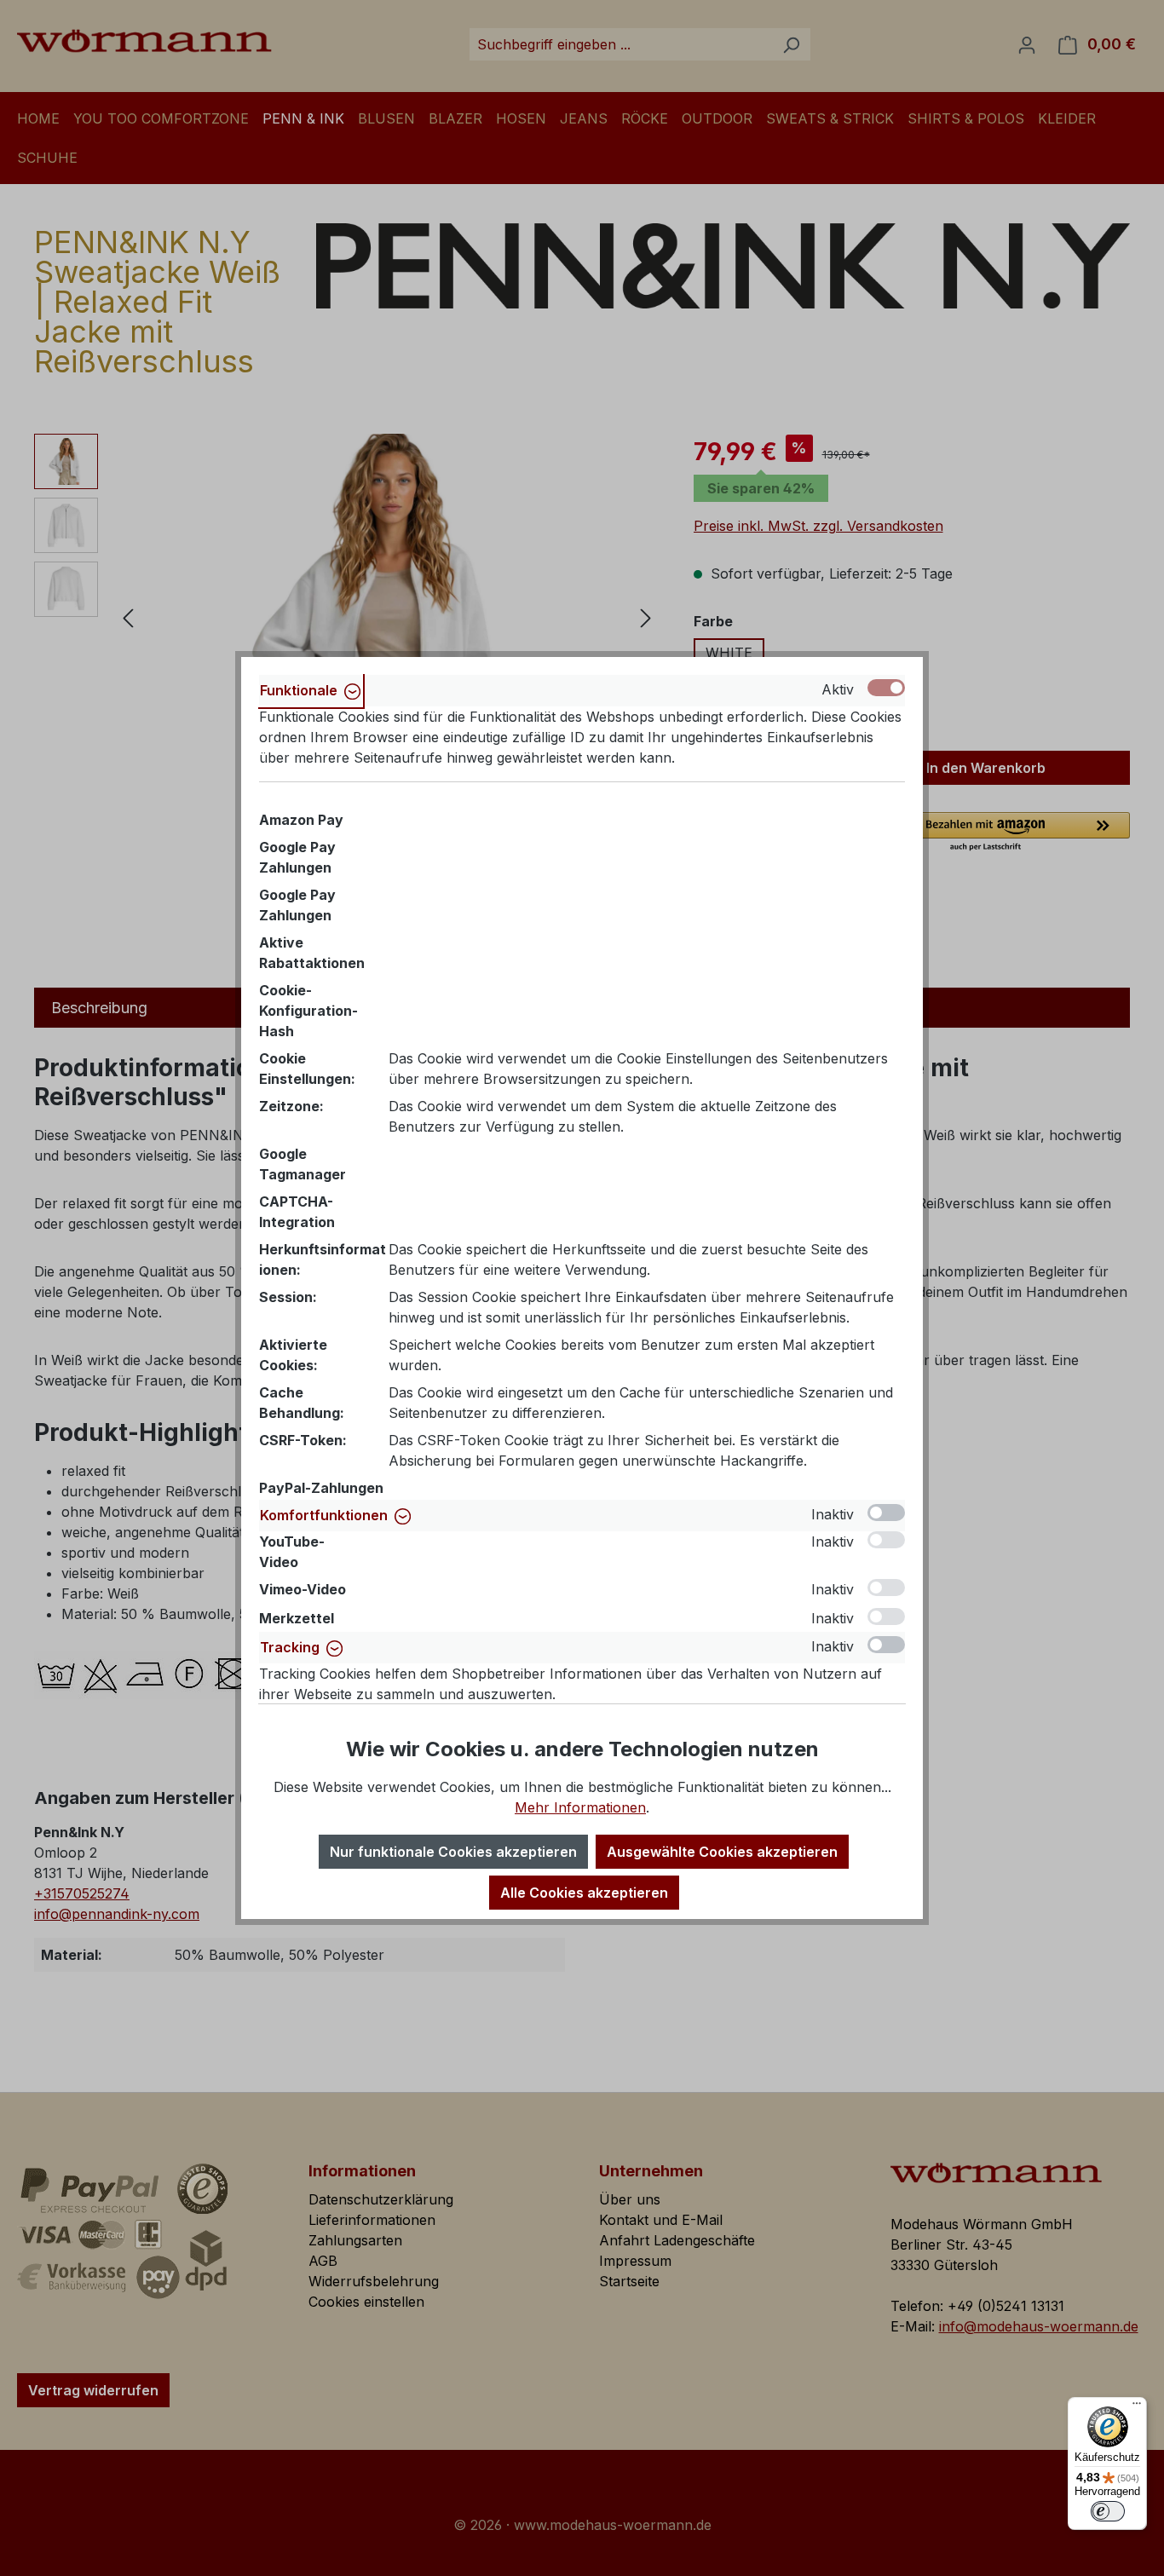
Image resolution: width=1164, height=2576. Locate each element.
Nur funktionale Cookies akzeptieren (453, 1852)
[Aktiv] (886, 688)
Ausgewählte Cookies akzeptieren (722, 1852)
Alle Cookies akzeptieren (584, 1893)
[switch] (1108, 2511)
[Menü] (1137, 2407)
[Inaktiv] (886, 1513)
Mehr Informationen (580, 1807)
